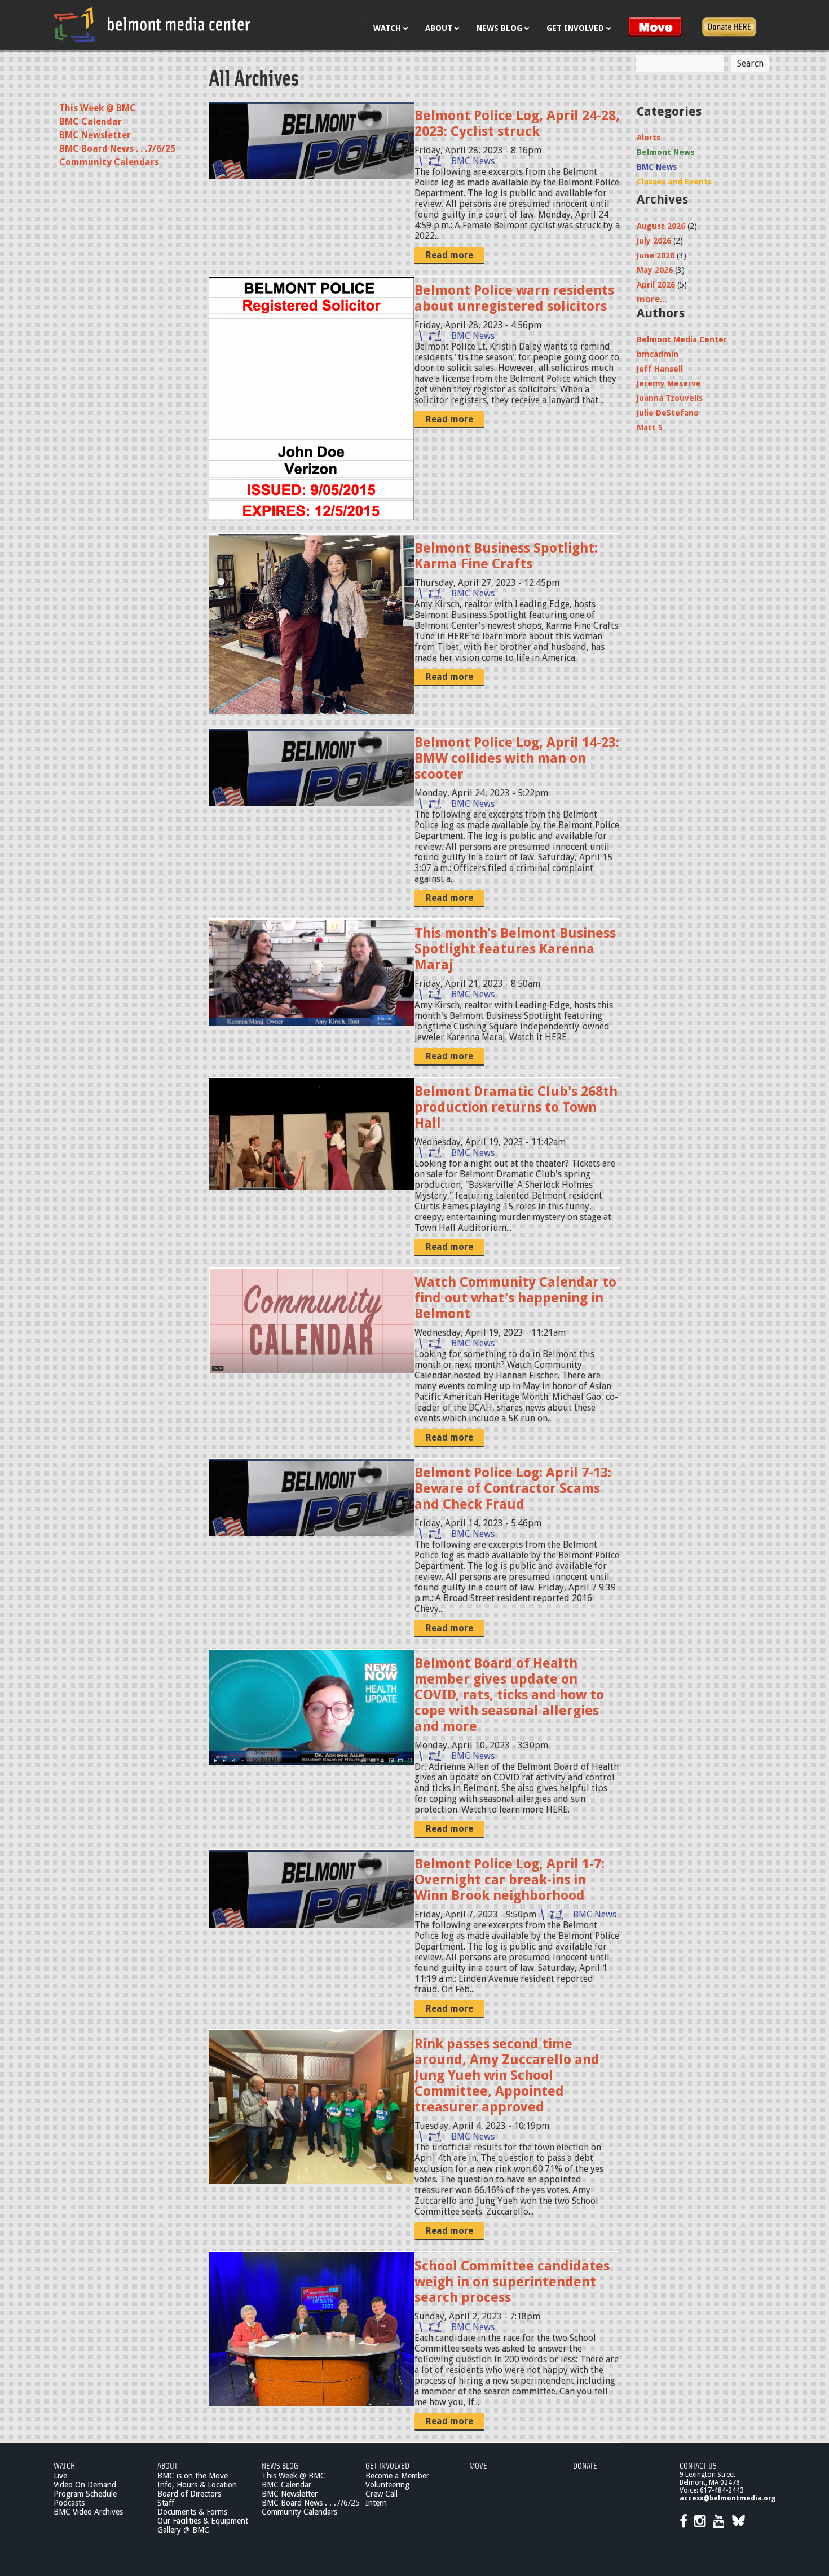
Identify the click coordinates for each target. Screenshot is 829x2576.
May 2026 (655, 270)
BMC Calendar (91, 121)
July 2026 (654, 241)
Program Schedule (85, 2494)
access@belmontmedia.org (727, 2498)
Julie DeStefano (668, 413)
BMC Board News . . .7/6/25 (117, 149)
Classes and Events (674, 182)
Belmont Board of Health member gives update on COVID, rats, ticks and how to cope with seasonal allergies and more (509, 1695)
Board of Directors (189, 2494)
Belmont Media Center (682, 339)
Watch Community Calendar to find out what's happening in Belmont (515, 1298)
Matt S (650, 427)
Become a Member (397, 2476)
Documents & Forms (192, 2512)
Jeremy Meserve (669, 383)
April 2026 (656, 285)
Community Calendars (109, 162)
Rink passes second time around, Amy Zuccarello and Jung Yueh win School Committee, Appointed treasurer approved (507, 2075)
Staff (166, 2503)
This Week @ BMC (98, 108)
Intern (376, 2503)
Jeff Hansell (660, 369)
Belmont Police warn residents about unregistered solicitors (514, 298)
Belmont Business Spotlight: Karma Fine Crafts (506, 556)
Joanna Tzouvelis (670, 398)
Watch (64, 2465)
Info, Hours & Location (197, 2485)
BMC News (473, 161)
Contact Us (698, 2465)
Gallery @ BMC (183, 2530)
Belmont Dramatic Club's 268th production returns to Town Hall (516, 1107)
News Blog (280, 2465)
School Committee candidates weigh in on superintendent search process (512, 2282)
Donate (585, 2465)
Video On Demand (85, 2485)
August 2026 (661, 226)
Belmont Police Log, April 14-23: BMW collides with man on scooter (517, 758)
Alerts (649, 138)
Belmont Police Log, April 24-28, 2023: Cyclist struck (517, 123)
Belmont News (665, 152)
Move (478, 2465)
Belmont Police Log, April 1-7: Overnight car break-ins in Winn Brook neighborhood (510, 1880)
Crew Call (382, 2494)
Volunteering (387, 2485)
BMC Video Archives (88, 2512)
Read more (449, 255)
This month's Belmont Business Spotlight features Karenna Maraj (515, 949)
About (167, 2465)
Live (60, 2476)
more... (652, 299)
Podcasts (69, 2503)
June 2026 (656, 255)
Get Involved (387, 2465)
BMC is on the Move (193, 2476)
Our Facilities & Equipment (203, 2521)
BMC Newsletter (95, 135)
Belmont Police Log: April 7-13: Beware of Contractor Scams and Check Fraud (513, 1488)
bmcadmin (658, 354)
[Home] (152, 24)
